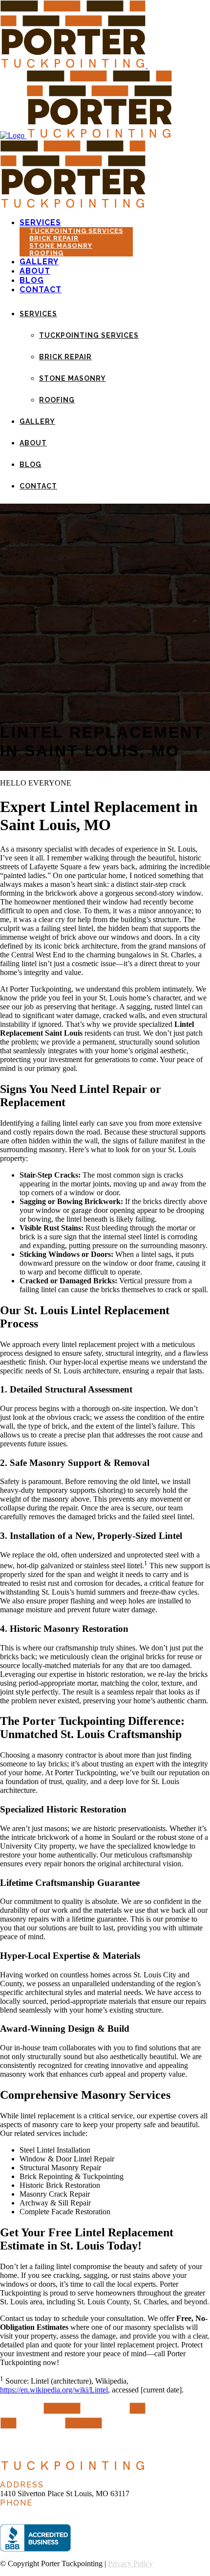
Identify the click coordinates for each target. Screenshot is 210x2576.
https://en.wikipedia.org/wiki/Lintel (54, 2390)
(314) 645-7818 (24, 2512)
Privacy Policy (130, 2564)
